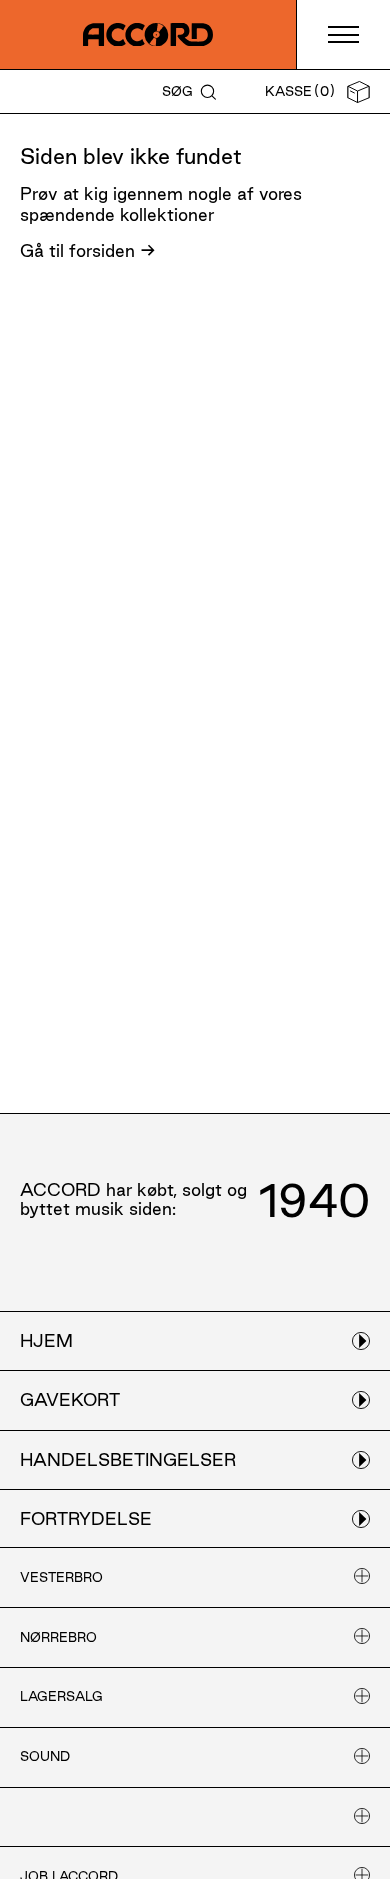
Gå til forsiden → (88, 250)
